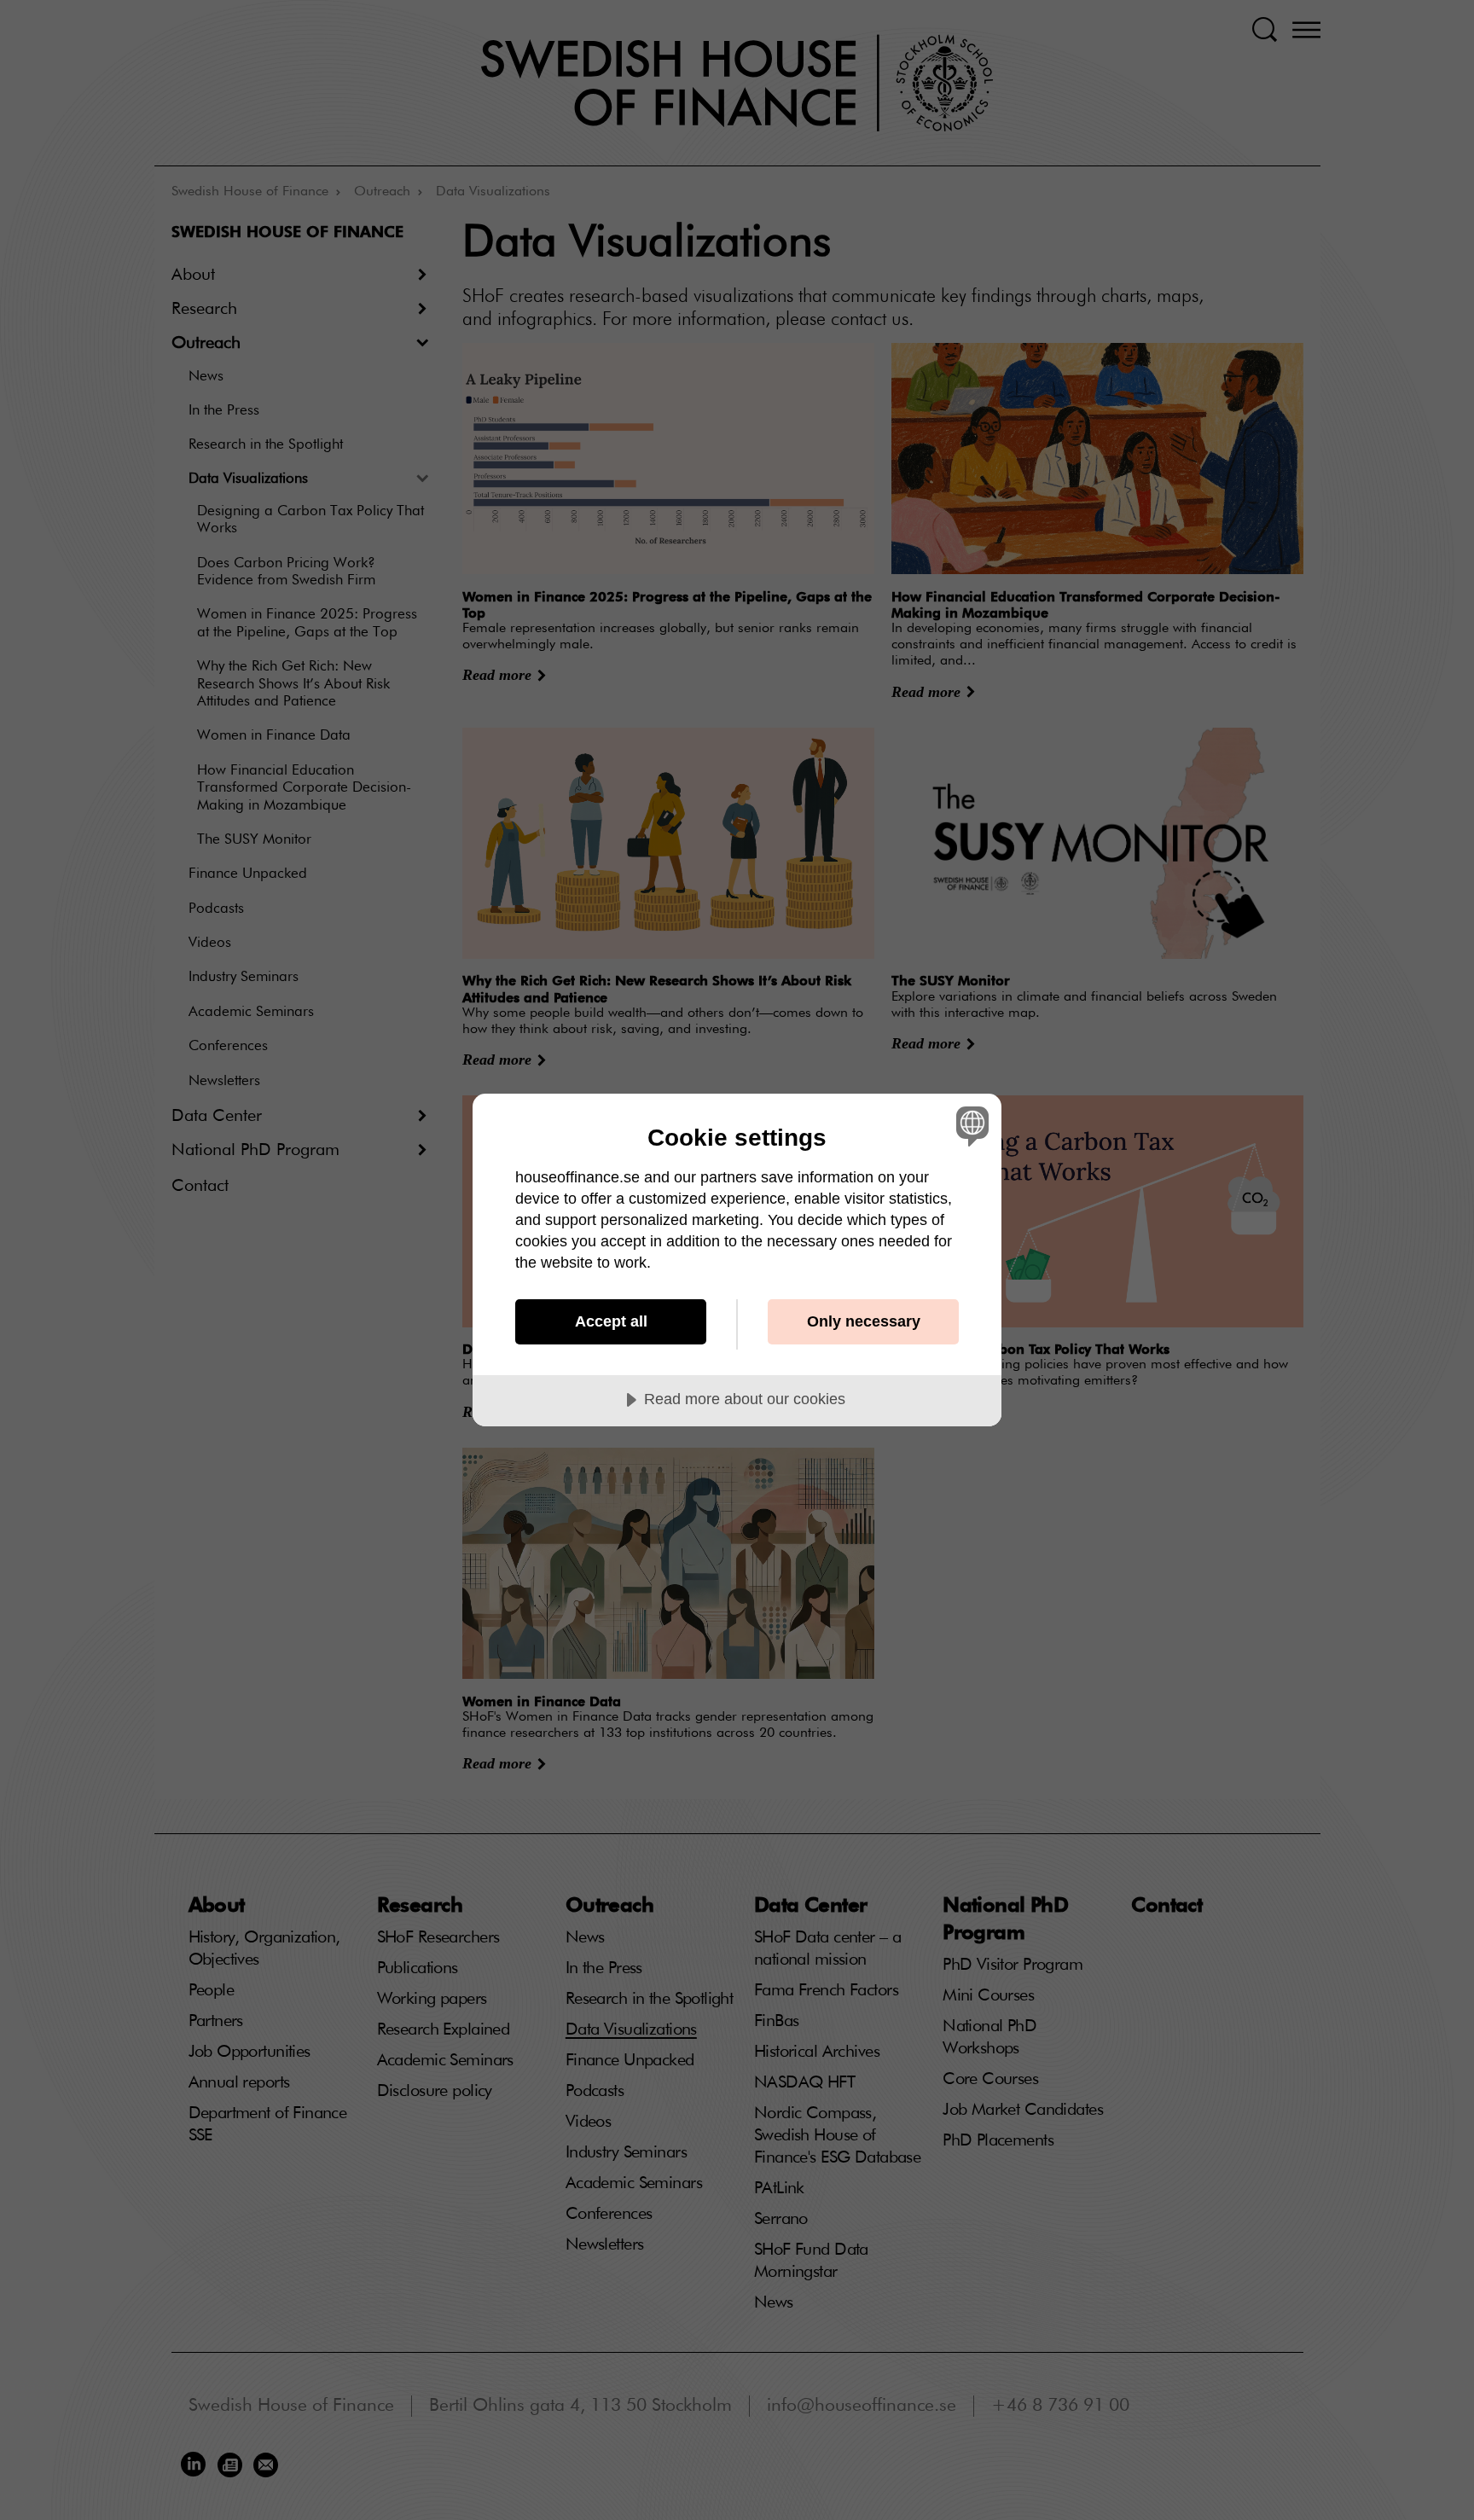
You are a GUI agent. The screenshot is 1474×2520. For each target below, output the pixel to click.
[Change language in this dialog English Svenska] (969, 1126)
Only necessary (864, 1321)
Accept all (611, 1321)
